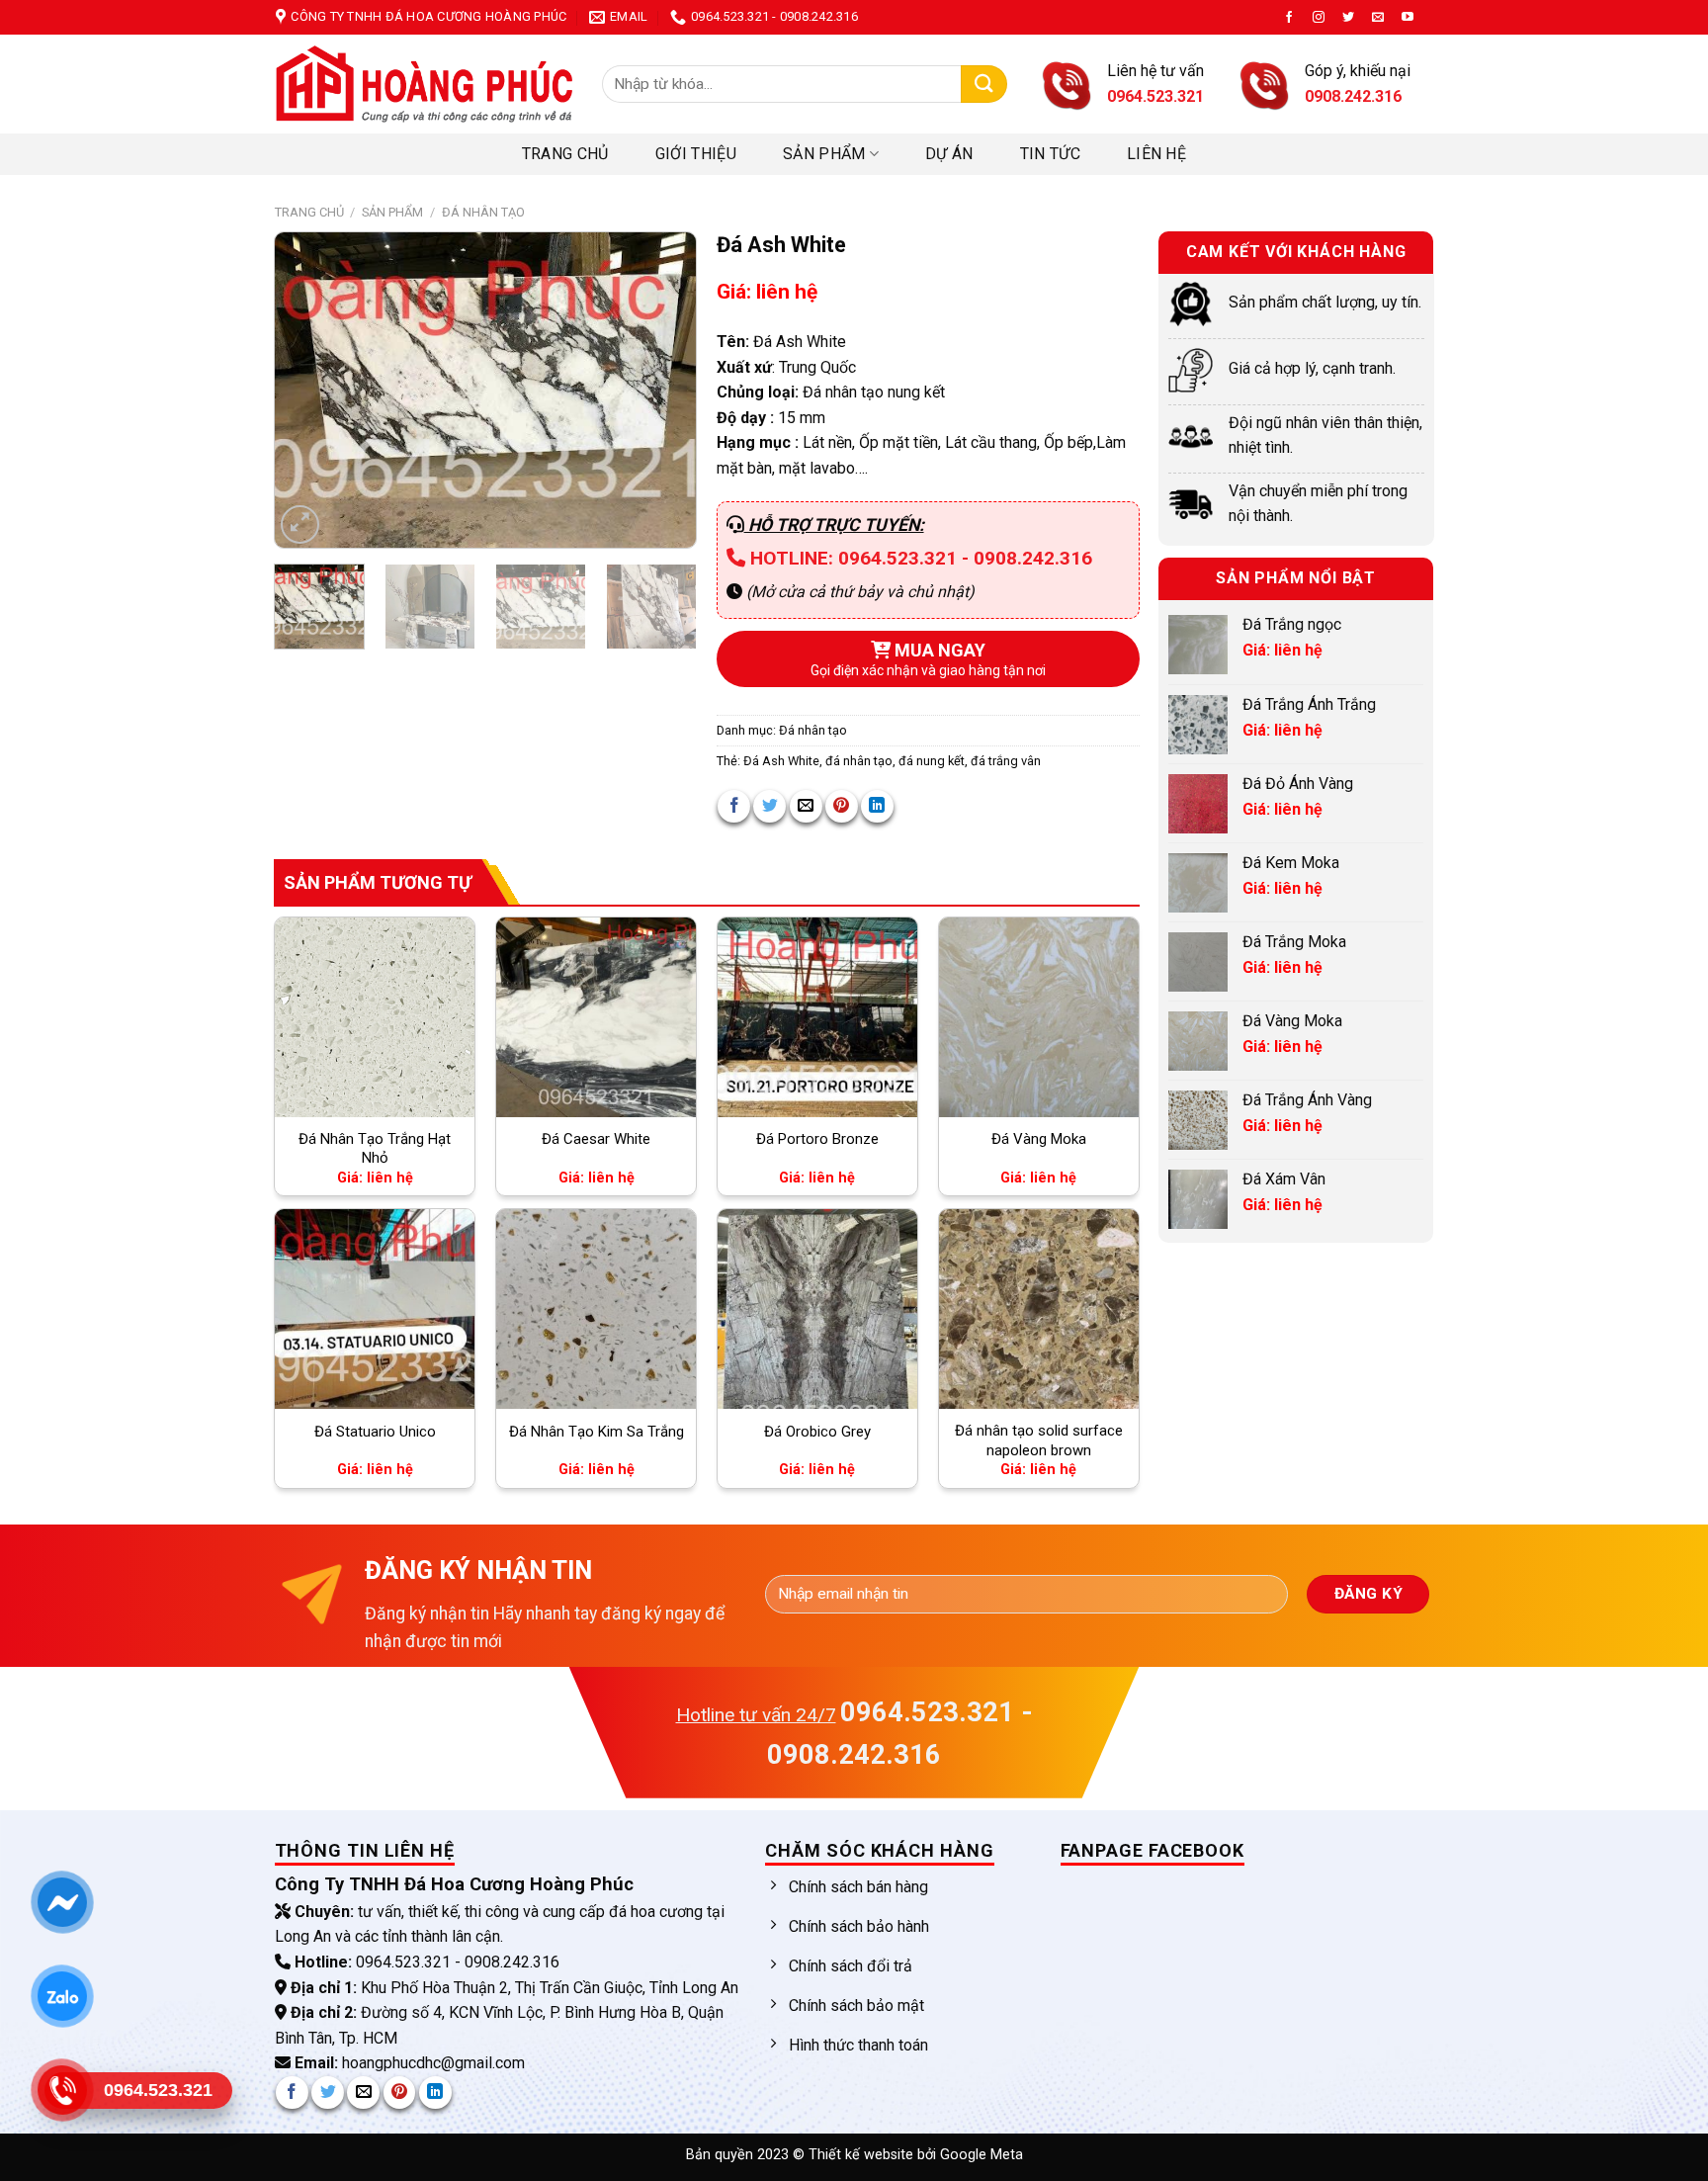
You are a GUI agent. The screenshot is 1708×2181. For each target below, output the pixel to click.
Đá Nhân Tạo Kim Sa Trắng (597, 1432)
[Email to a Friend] (806, 806)
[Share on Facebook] (734, 806)
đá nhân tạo (859, 761)
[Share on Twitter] (769, 806)
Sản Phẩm (824, 154)
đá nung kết (932, 761)
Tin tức (1050, 154)
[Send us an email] (1378, 18)
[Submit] (984, 85)
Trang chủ (565, 154)
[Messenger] (62, 1902)
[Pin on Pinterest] (842, 806)
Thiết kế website (863, 2155)
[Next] (662, 391)
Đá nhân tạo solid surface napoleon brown (1039, 1440)
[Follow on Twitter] (1348, 18)
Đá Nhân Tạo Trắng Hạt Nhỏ (375, 1149)
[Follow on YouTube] (1408, 18)
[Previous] (308, 391)
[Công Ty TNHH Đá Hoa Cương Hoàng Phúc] (424, 84)
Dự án (949, 154)
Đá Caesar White (596, 1139)
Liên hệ (1156, 154)
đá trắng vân (1006, 761)
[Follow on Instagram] (1319, 18)
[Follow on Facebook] (1289, 18)
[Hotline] (62, 2090)
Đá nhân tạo (483, 212)
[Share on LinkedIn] (877, 806)
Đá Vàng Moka (1039, 1139)
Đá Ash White (781, 761)
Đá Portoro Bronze (817, 1139)
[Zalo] (62, 1996)
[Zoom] (300, 524)
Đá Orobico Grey (817, 1432)
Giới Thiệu (696, 154)
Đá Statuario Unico (375, 1432)
